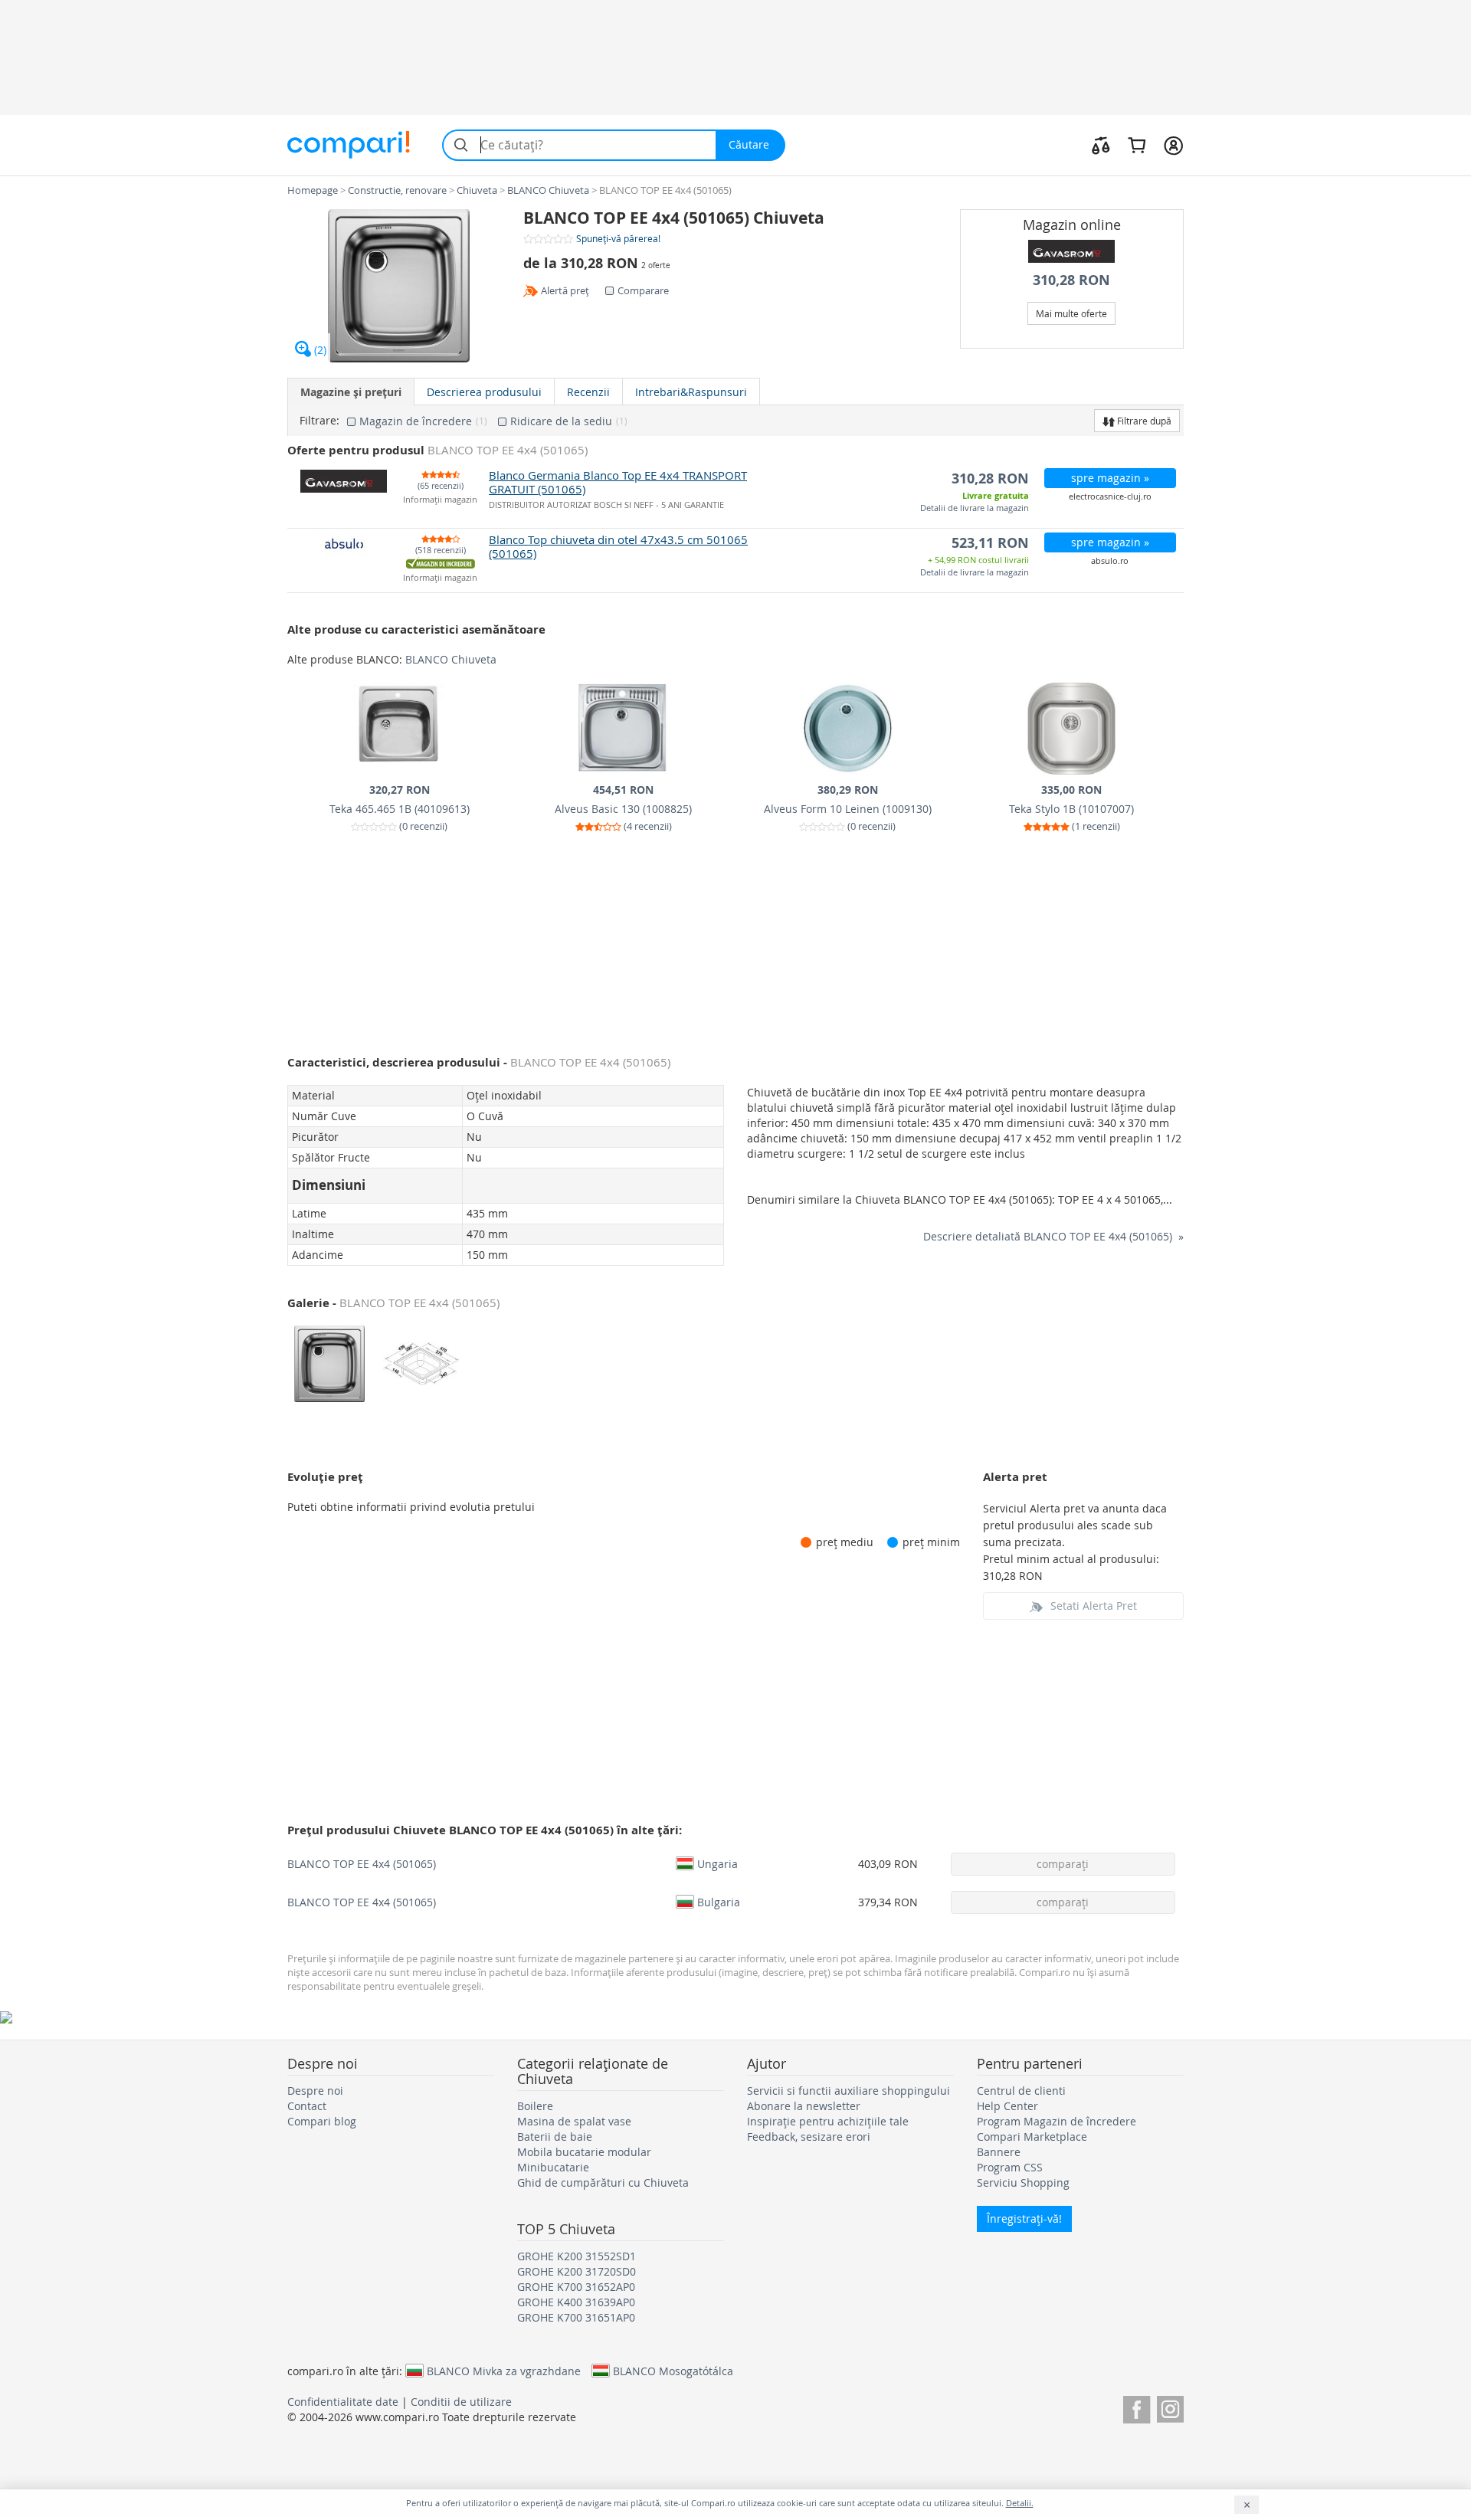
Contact (307, 2106)
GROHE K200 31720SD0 (577, 2271)
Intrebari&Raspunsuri (691, 392)
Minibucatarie (553, 2167)
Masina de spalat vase (574, 2121)
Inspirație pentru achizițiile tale (828, 2121)
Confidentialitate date (343, 2402)
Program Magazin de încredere (1057, 2121)
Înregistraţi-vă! (1024, 2219)
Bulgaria (719, 1902)
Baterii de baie (555, 2137)
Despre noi (315, 2091)
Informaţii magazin (440, 500)
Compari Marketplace (1032, 2137)
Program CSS (1010, 2167)
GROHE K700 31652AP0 (576, 2287)
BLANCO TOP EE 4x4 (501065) (362, 1864)
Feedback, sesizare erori (809, 2137)
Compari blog (322, 2121)
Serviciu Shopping (1023, 2182)
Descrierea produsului (484, 392)
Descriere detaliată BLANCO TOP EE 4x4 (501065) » (1053, 1236)
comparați (1063, 1864)
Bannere (999, 2152)
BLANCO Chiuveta (451, 659)
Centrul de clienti (1021, 2091)
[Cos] (1137, 145)
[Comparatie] (1101, 145)
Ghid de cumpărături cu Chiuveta (603, 2182)
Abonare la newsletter (804, 2106)
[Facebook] (1137, 2407)
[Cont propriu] (1173, 145)
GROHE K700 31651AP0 (576, 2317)
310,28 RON (1071, 280)
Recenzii (588, 392)
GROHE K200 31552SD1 (577, 2256)
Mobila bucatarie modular (584, 2152)
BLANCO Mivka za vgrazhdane (504, 2371)
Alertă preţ (565, 290)
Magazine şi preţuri (351, 392)
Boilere (535, 2106)
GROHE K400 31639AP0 (576, 2302)
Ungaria (717, 1863)
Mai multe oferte (1071, 313)
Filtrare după (1143, 421)
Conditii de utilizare (461, 2402)
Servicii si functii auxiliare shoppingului (849, 2091)
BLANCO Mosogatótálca (673, 2371)
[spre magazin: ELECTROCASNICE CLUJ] (1072, 251)
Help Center (1007, 2106)
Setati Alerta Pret (1094, 1606)
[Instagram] (1170, 2407)
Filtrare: (319, 421)
